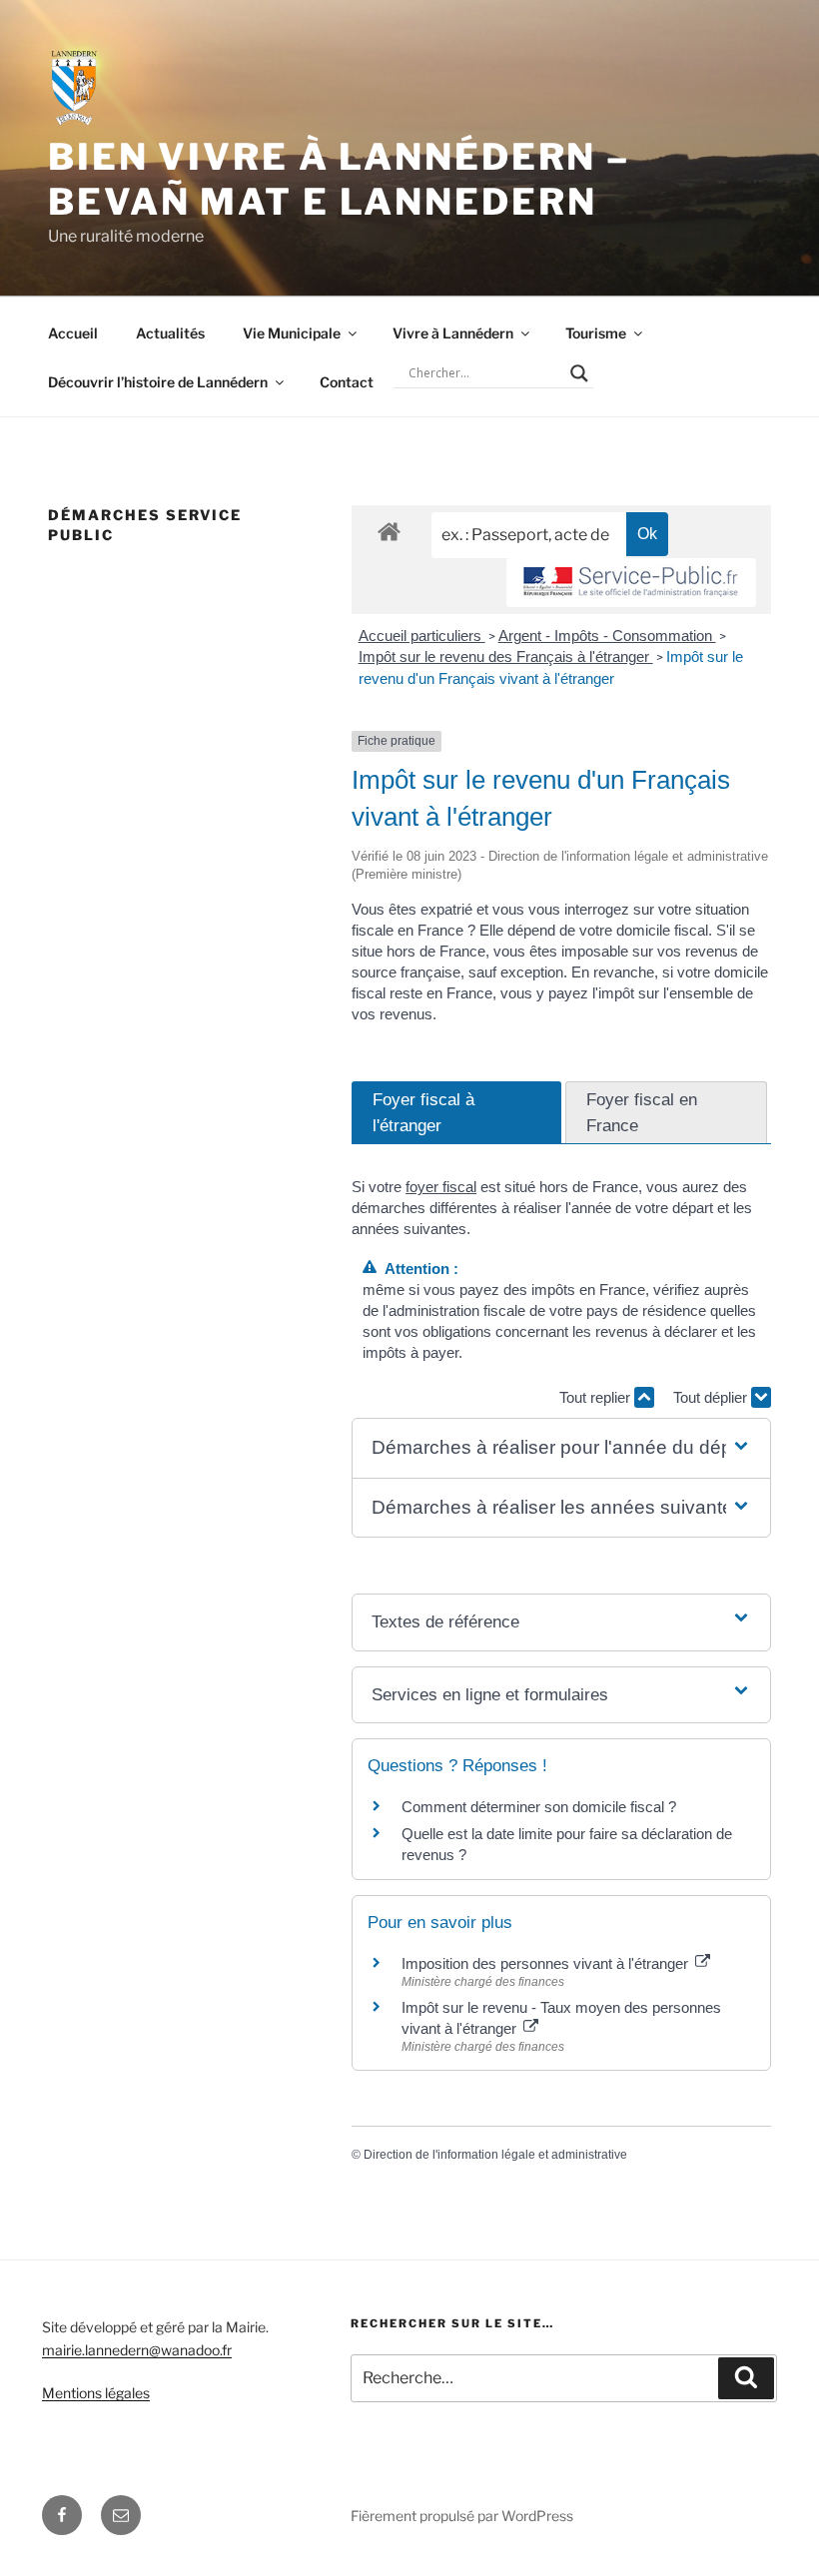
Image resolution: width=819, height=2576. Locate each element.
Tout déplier (712, 1397)
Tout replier (597, 1397)
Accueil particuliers (422, 636)
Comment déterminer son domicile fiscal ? (539, 1807)
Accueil (73, 333)
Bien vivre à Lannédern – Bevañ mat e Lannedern (339, 179)
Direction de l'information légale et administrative (495, 2155)
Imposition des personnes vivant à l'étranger (547, 1963)
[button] (561, 1448)
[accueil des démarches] (389, 531)
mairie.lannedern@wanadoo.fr (137, 2350)
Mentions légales (96, 2393)
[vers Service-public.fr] (631, 583)
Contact (347, 382)
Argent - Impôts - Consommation (607, 636)
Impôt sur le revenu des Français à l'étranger (506, 656)
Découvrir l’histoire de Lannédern (158, 382)
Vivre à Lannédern (453, 333)
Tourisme (596, 333)
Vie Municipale (292, 333)
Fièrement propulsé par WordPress (462, 2516)
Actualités (170, 333)
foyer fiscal (441, 1187)
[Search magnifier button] (579, 373)
